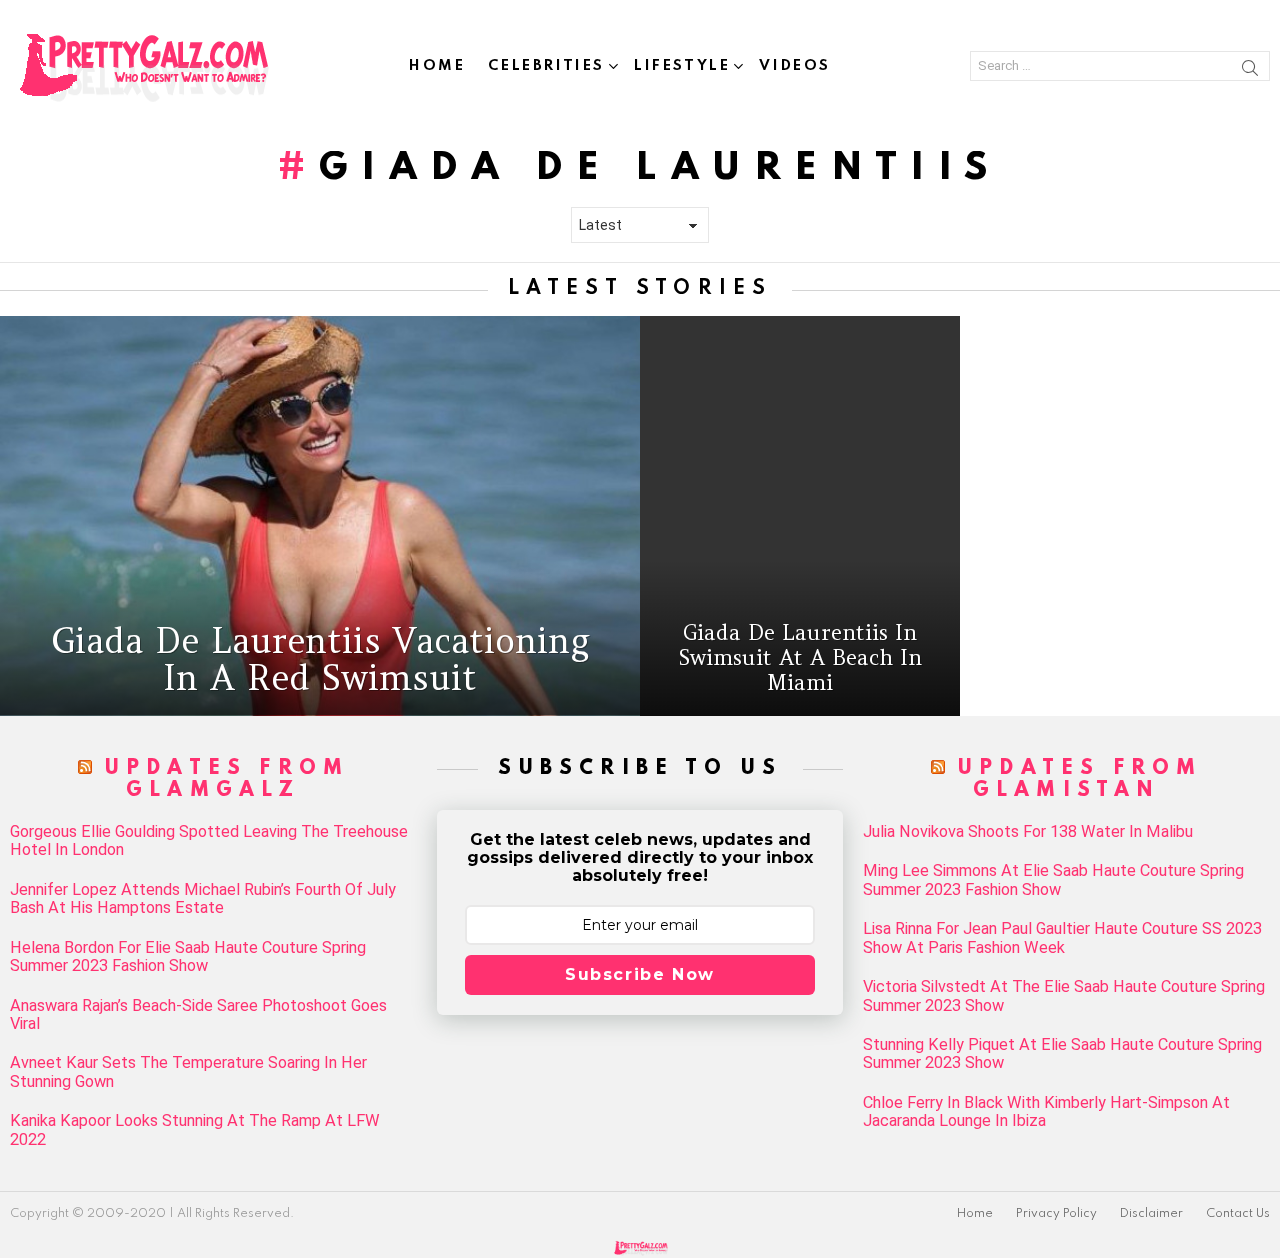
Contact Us (1238, 1214)
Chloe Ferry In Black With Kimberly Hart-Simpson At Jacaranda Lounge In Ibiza (1046, 1112)
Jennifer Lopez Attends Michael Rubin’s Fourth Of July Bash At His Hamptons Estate (203, 899)
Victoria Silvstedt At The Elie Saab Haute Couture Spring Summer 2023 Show (1064, 996)
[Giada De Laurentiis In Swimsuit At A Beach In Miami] (800, 516)
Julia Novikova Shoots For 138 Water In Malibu (1028, 832)
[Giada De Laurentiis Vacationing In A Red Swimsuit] (320, 516)
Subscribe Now (640, 974)
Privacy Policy (1056, 1214)
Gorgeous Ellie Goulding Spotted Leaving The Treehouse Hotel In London (209, 841)
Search (1250, 71)
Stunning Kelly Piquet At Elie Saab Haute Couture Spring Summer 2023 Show (1062, 1054)
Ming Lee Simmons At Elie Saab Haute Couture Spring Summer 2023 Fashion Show (1053, 880)
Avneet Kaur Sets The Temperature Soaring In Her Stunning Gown (188, 1072)
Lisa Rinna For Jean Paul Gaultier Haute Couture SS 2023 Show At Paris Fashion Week (1062, 938)
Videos (795, 66)
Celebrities (546, 66)
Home (437, 66)
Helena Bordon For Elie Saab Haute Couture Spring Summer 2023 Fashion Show (188, 957)
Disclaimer (1151, 1214)
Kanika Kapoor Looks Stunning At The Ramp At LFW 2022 (195, 1130)
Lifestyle (682, 66)
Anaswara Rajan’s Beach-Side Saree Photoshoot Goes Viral (198, 1015)
